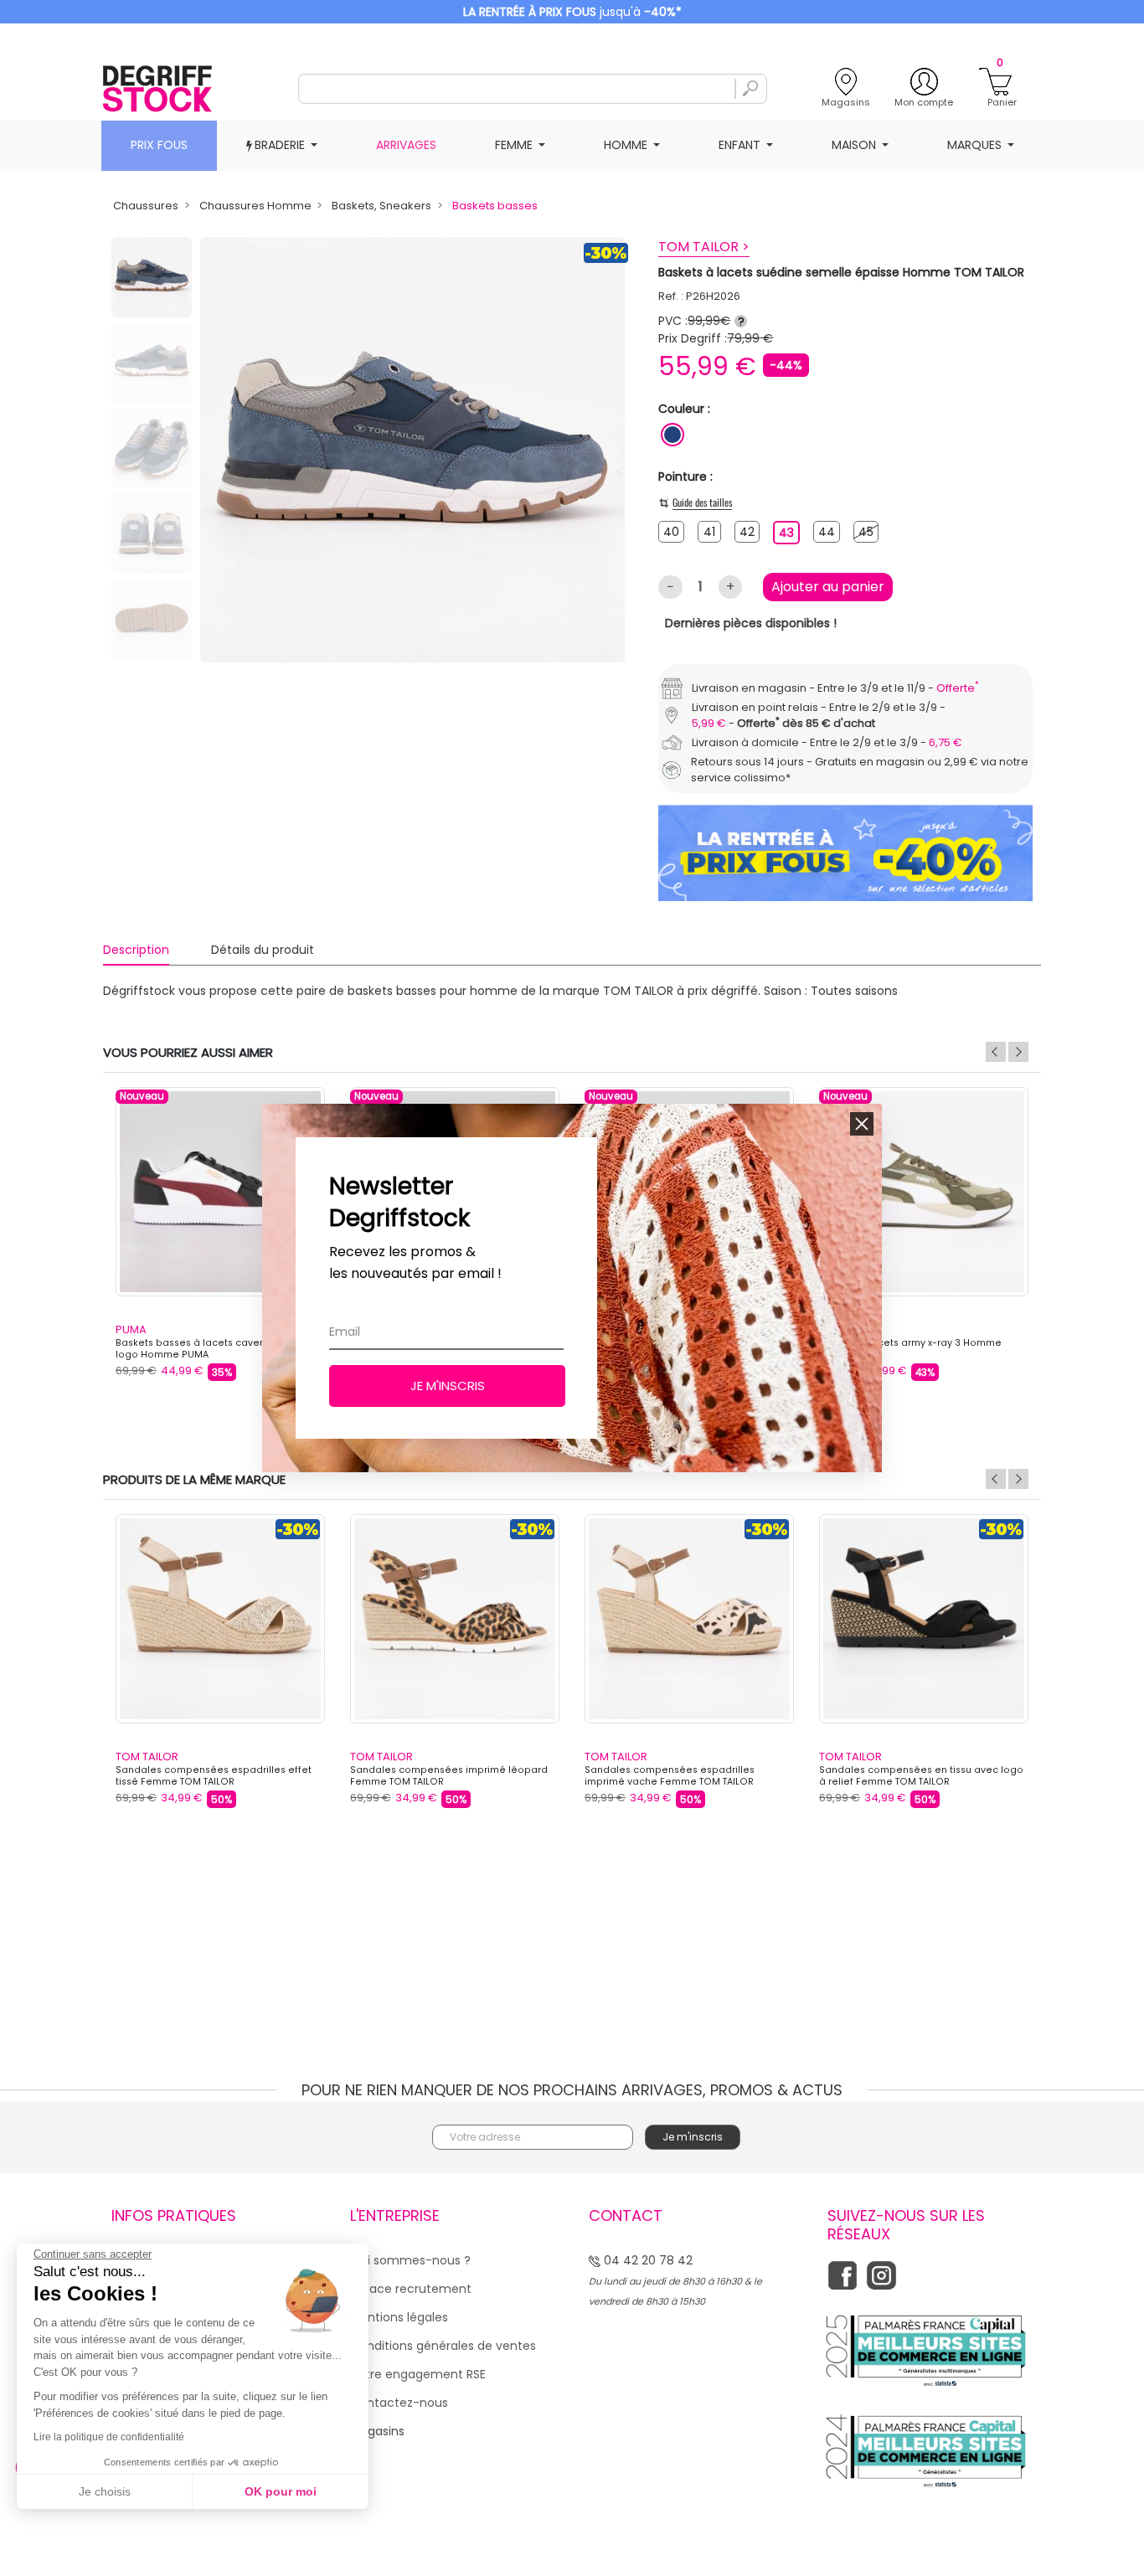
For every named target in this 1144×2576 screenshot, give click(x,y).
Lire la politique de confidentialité (109, 2437)
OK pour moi (281, 2491)
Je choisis (105, 2491)
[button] (862, 1124)
